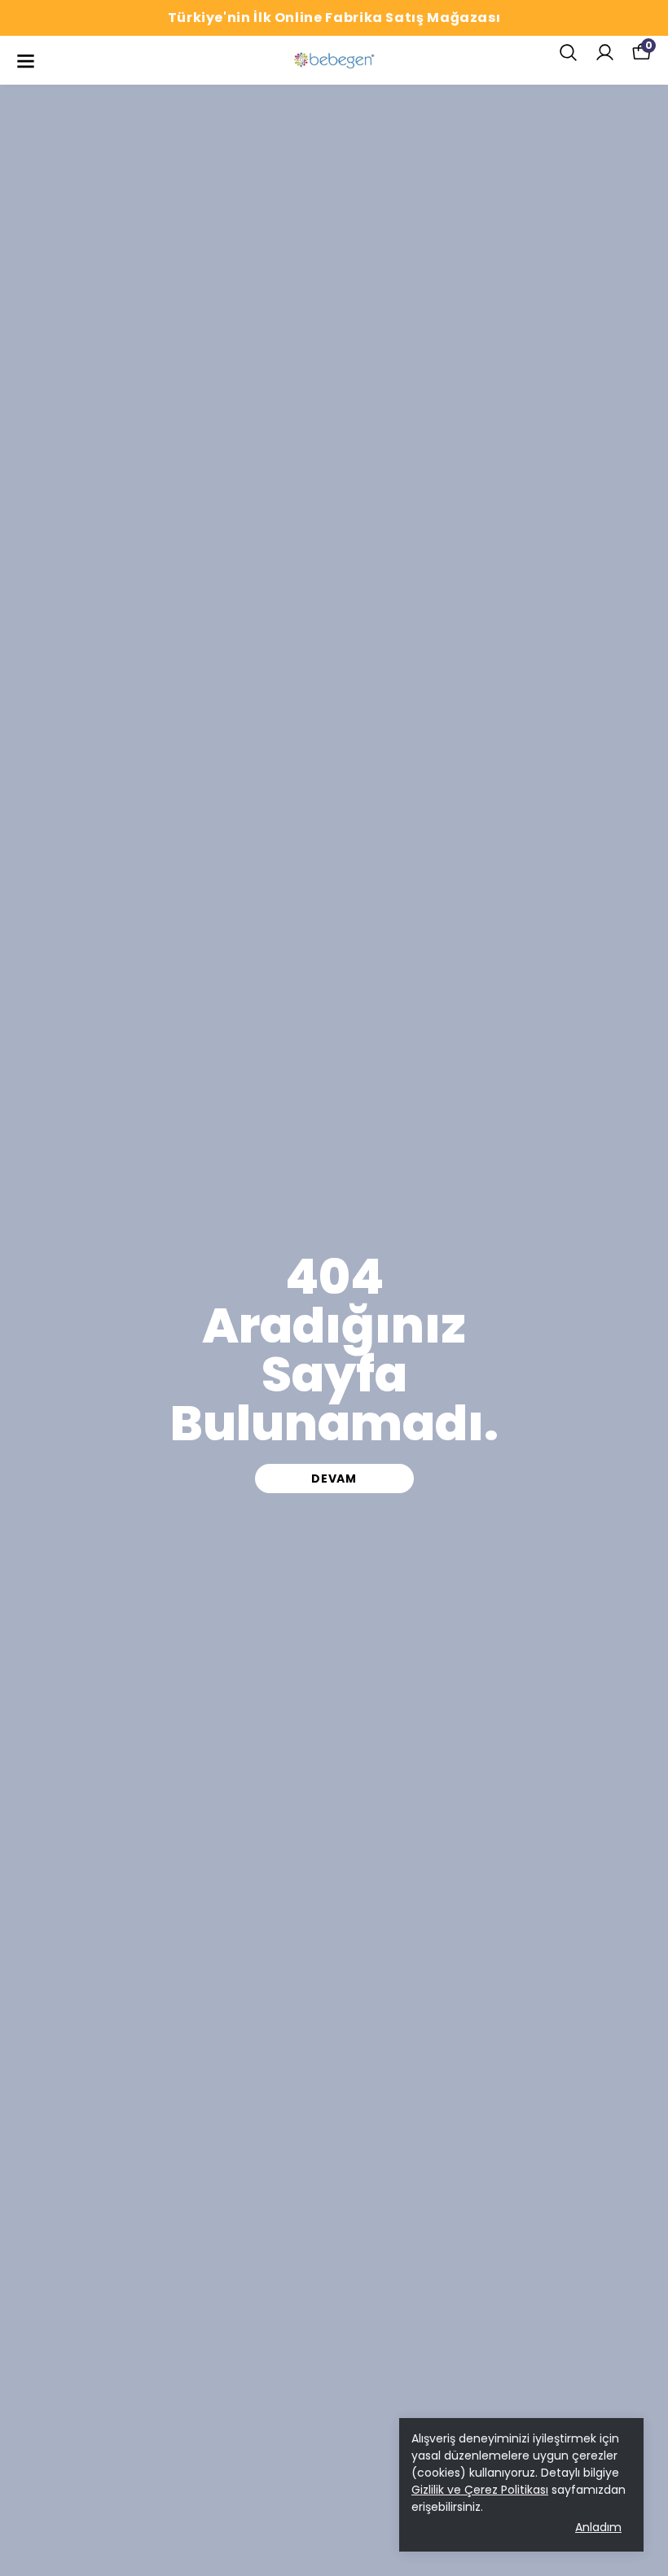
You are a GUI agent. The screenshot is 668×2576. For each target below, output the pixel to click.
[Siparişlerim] (605, 53)
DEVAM (334, 1479)
